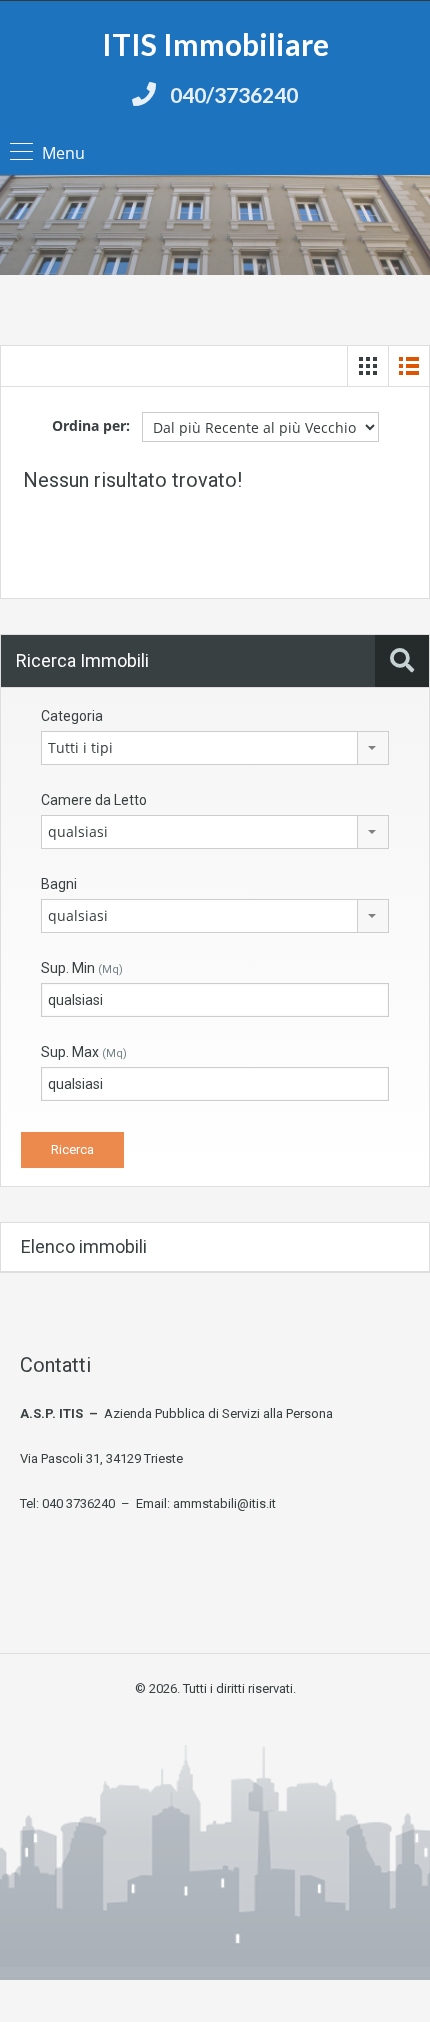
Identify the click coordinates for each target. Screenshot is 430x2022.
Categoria (72, 716)
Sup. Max (84, 1052)
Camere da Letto (94, 800)
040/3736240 (234, 94)
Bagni (59, 884)
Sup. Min (82, 968)
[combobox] (215, 748)
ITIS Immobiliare (215, 44)
